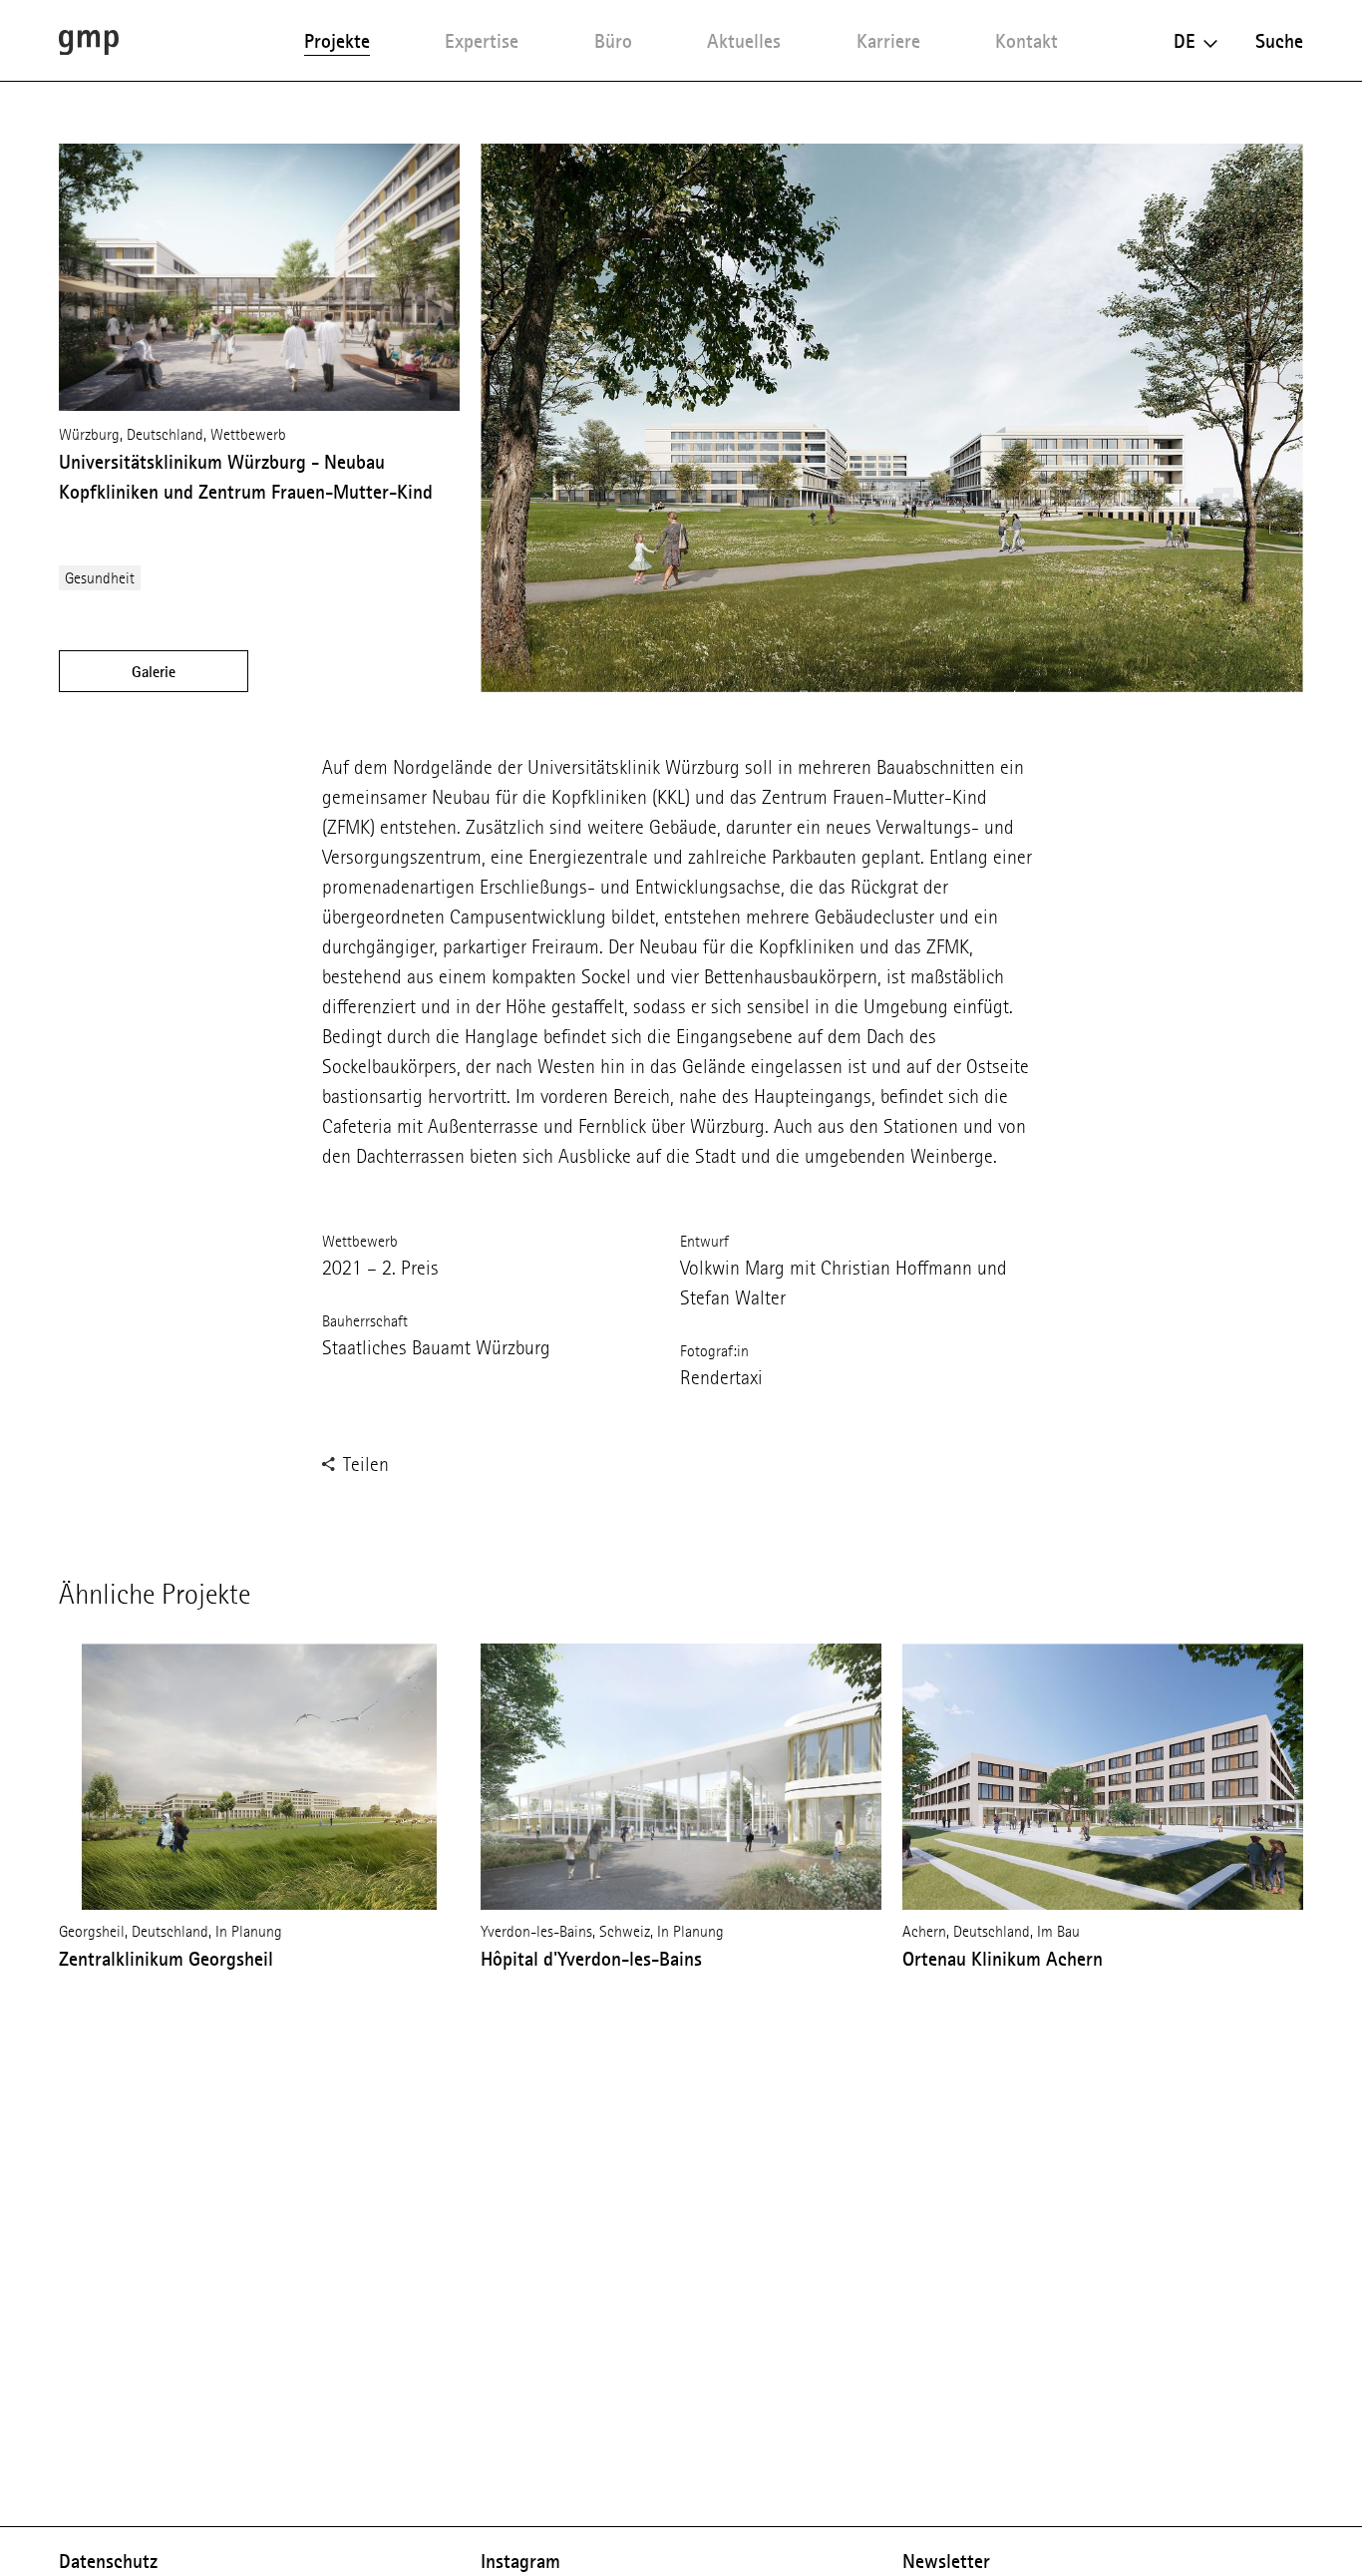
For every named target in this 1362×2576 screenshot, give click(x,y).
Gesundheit (100, 578)
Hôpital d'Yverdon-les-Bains (591, 1959)
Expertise (482, 41)
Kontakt (1026, 41)
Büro (613, 41)
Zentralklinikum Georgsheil (166, 1959)
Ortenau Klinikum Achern (1003, 1959)
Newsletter (946, 2561)
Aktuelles (744, 41)
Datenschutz (108, 2561)
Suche (1279, 41)
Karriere (888, 41)
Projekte (337, 41)
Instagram (520, 2561)
